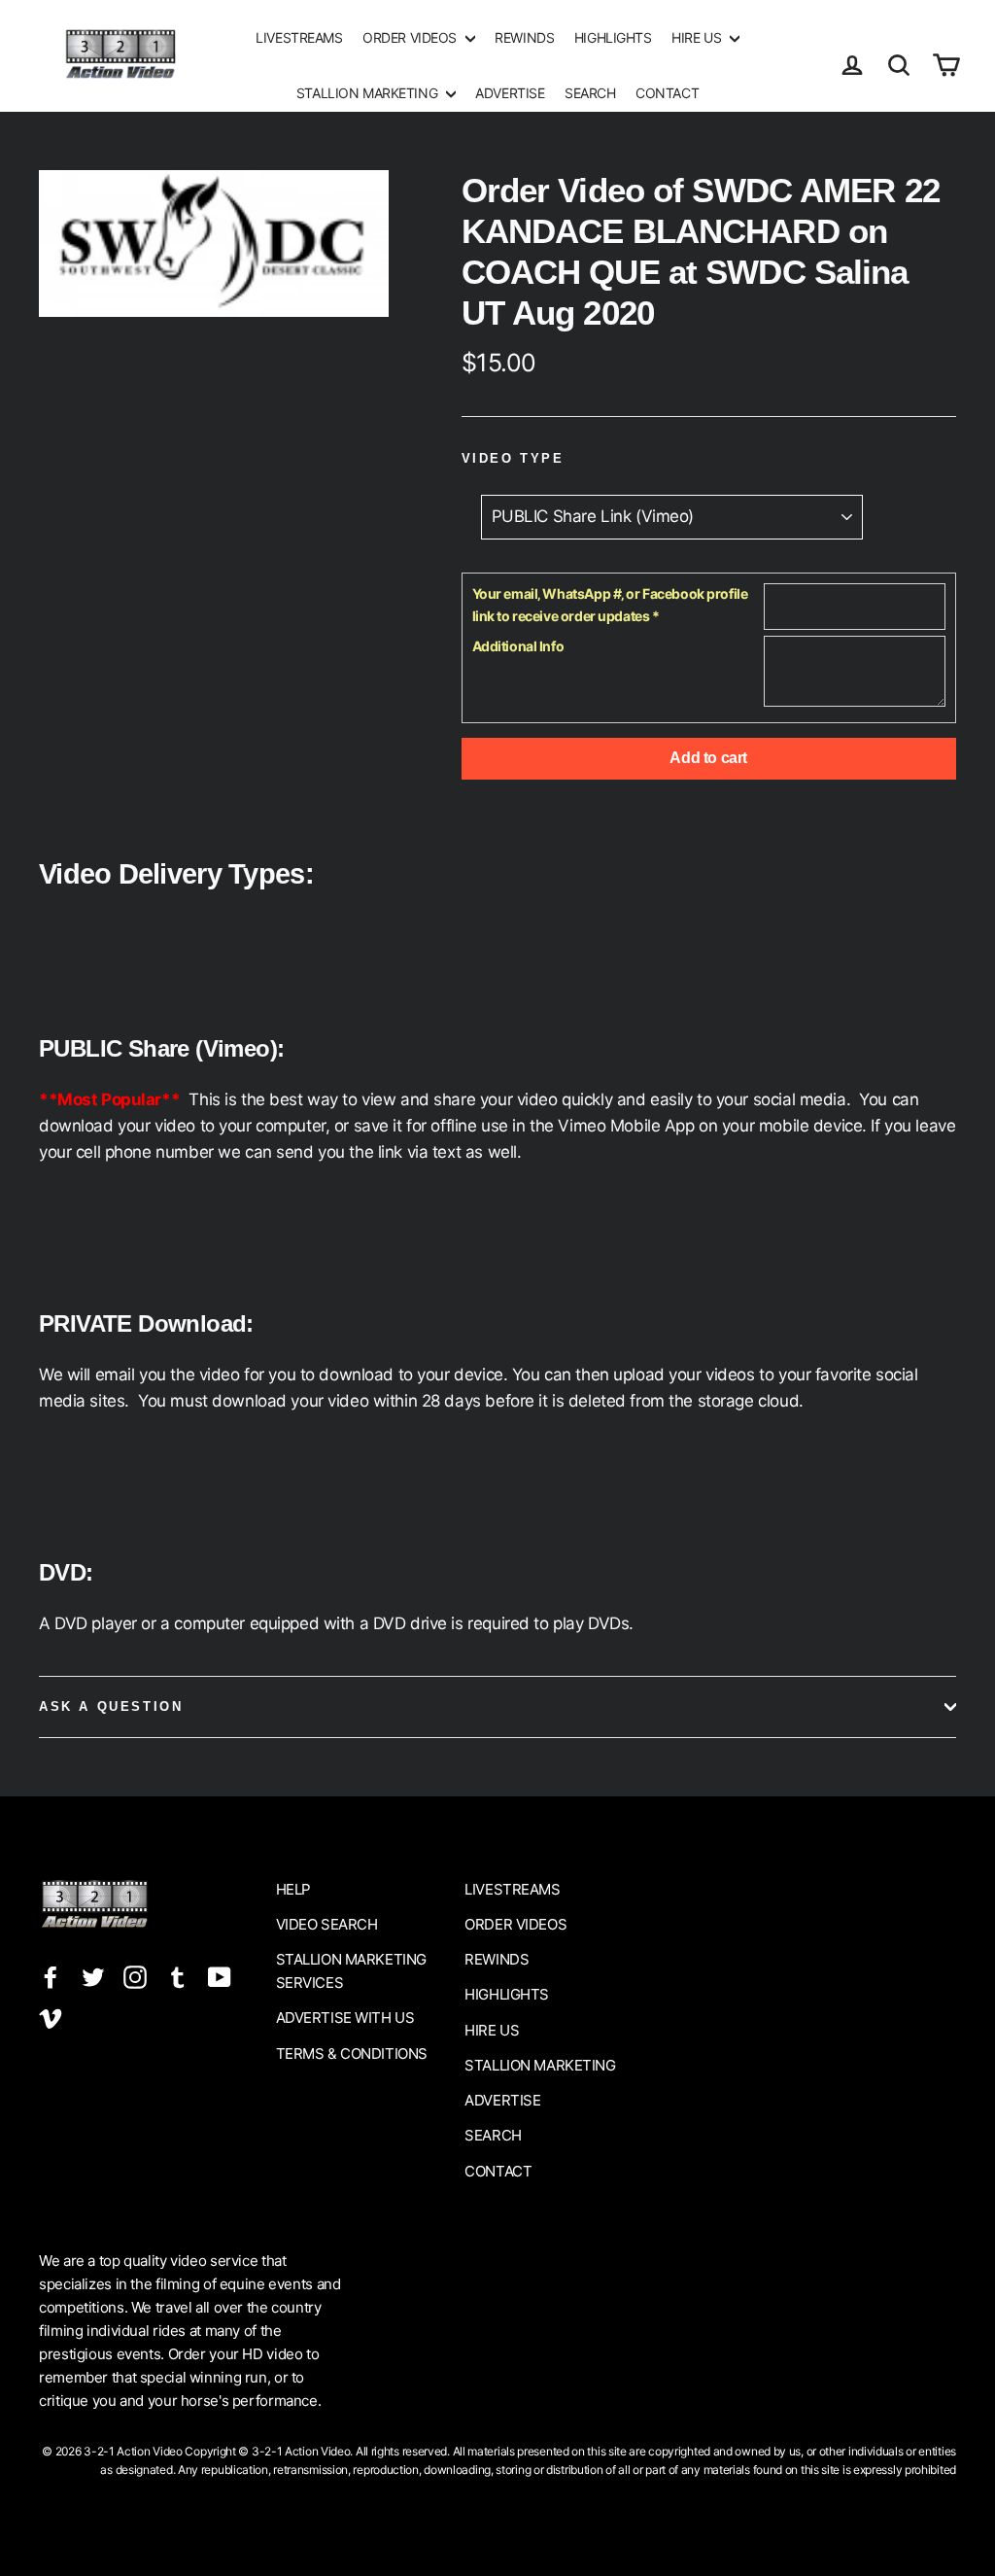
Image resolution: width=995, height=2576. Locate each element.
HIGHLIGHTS (613, 37)
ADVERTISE (510, 93)
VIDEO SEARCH (327, 1924)
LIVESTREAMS (299, 37)
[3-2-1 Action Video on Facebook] (51, 1976)
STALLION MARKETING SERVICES (351, 1971)
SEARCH (590, 93)
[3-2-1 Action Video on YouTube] (220, 1976)
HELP (293, 1889)
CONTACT (667, 93)
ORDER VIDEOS (411, 37)
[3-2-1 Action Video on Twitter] (93, 1976)
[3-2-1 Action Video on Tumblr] (178, 1976)
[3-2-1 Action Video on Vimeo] (51, 2017)
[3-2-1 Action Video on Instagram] (135, 1976)
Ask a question (111, 1706)
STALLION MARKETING (369, 93)
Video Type (513, 458)
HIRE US (698, 37)
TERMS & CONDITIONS (352, 2054)
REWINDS (524, 37)
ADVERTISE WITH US (345, 2018)
